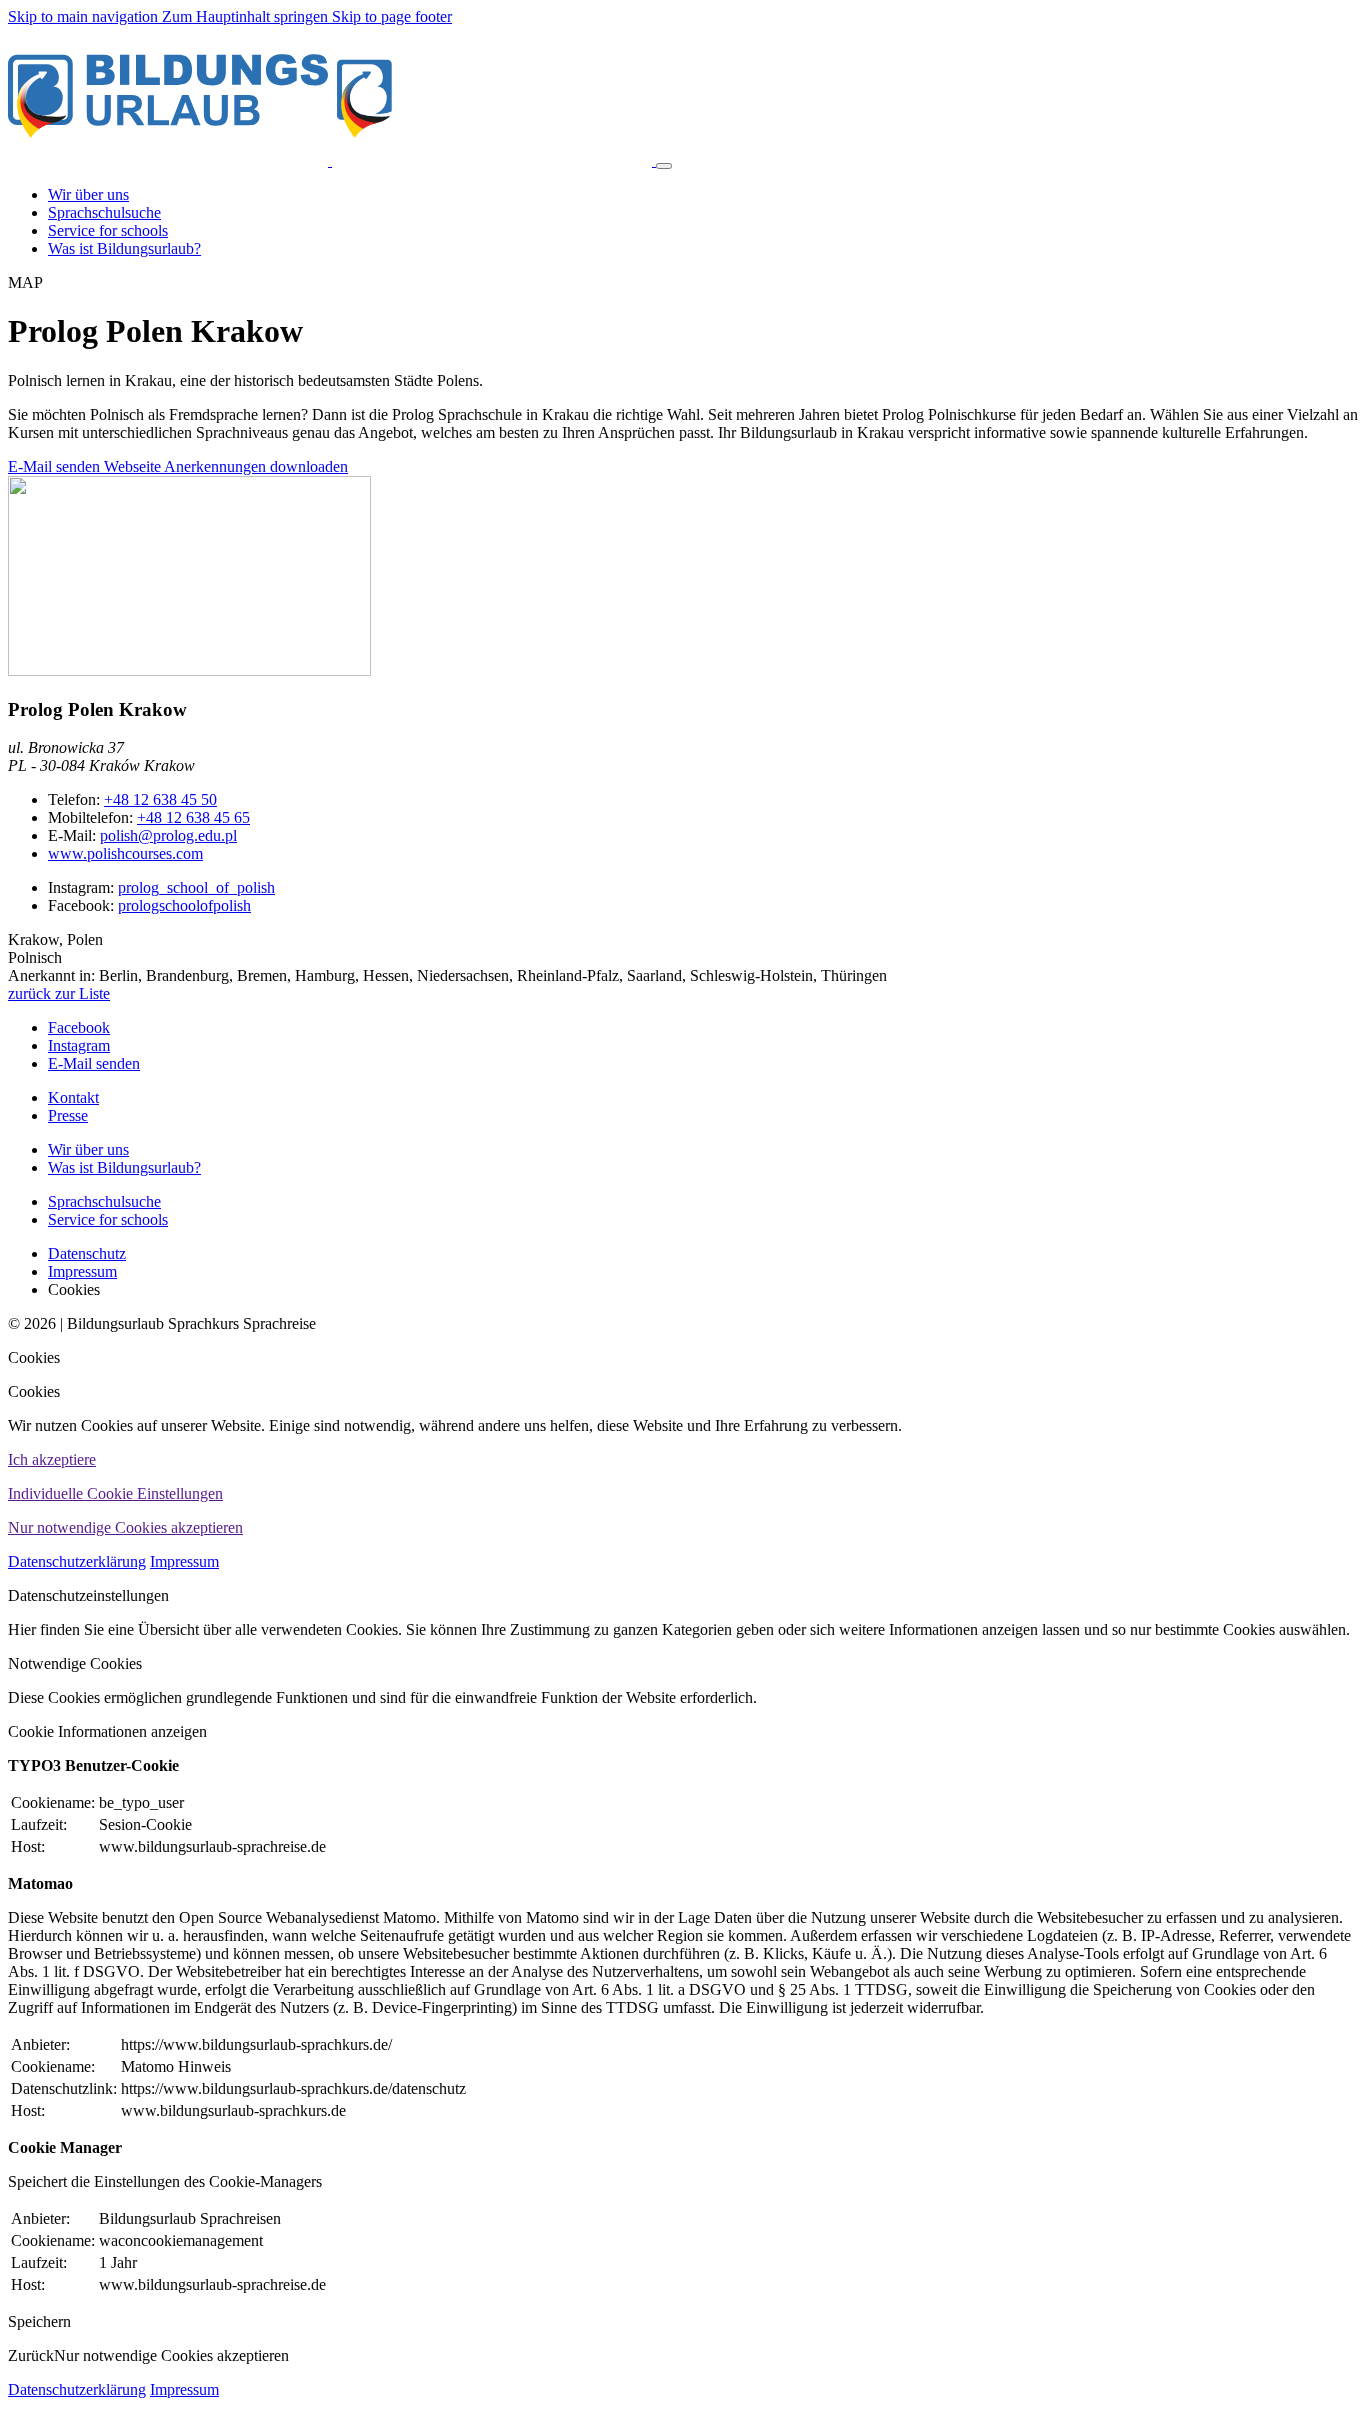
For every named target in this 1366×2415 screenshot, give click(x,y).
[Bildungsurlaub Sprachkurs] (332, 160)
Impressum (184, 1561)
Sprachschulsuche (104, 1201)
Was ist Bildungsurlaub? (124, 1167)
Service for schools (108, 1219)
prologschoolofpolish (184, 905)
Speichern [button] (39, 2321)
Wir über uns (88, 1149)
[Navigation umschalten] (664, 166)
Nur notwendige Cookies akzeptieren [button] (125, 1527)
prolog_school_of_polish (196, 887)
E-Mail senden (56, 466)
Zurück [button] (31, 2355)
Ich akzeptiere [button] (52, 1459)
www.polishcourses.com (125, 853)
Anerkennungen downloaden (256, 466)
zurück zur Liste (59, 993)
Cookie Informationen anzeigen (107, 1731)
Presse (68, 1115)
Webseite (134, 466)
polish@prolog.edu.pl (168, 835)
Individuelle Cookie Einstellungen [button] (115, 1493)
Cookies (34, 1357)
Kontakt (73, 1097)
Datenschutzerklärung (77, 1561)
